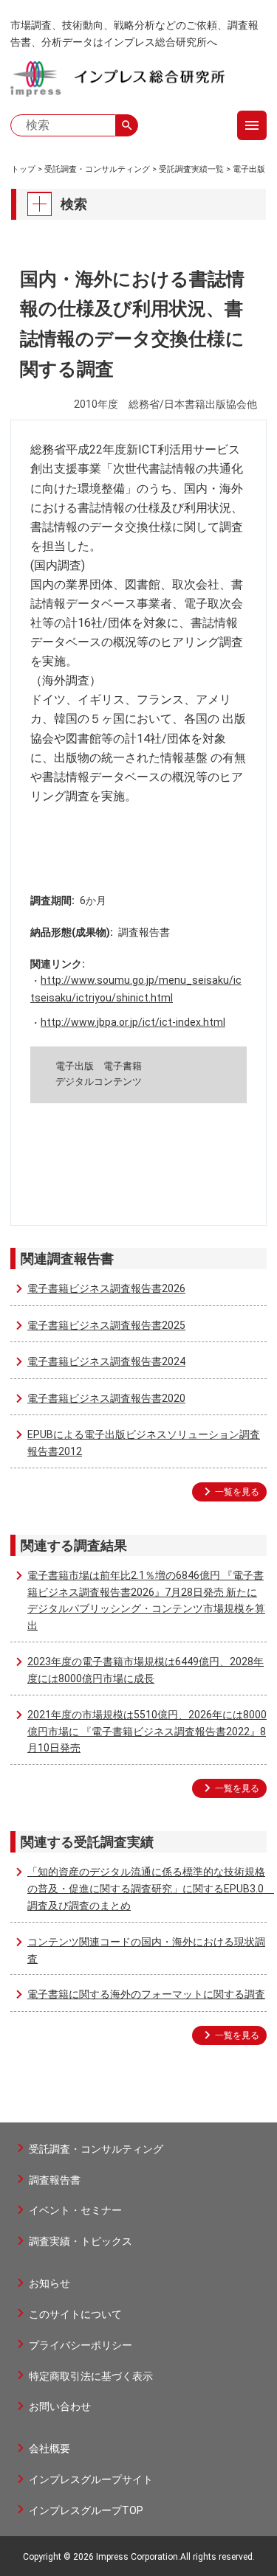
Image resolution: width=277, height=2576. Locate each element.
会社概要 (49, 2448)
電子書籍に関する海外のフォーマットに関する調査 (146, 1994)
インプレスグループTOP (86, 2510)
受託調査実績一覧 (191, 169)
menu (252, 125)
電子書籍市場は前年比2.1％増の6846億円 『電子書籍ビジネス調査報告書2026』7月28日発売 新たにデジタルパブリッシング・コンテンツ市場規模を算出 (146, 1600)
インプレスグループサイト (91, 2479)
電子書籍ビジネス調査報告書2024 (106, 1361)
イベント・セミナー (75, 2210)
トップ (23, 169)
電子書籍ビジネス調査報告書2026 (106, 1288)
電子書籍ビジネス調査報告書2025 (106, 1325)
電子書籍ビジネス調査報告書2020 (106, 1398)
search (127, 125)
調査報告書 (55, 2180)
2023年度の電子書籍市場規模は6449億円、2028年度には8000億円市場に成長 (146, 1670)
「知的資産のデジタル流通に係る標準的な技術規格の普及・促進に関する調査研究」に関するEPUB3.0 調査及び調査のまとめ (147, 1889)
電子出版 (249, 169)
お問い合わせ (60, 2406)
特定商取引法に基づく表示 (91, 2376)
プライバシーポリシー (81, 2345)
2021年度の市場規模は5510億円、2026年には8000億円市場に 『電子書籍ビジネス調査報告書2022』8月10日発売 (147, 1732)
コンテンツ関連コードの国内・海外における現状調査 (146, 1950)
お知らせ (49, 2283)
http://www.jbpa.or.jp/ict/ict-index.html (133, 1022)
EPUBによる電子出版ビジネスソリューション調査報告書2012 (144, 1443)
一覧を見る (237, 1492)
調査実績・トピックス (81, 2241)
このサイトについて (75, 2314)
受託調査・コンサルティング (97, 169)
